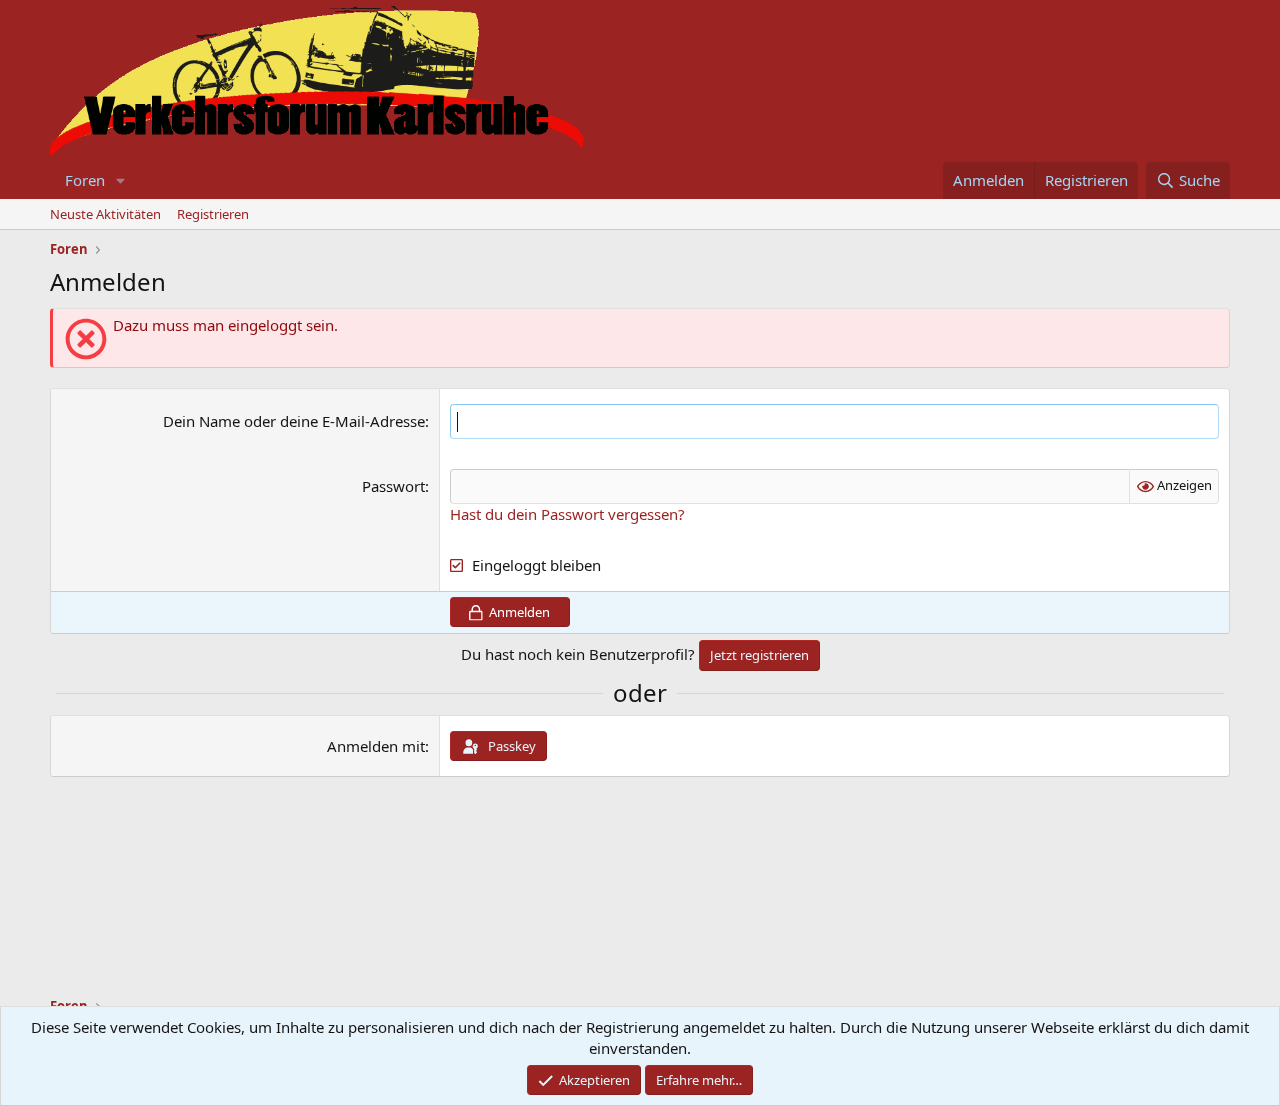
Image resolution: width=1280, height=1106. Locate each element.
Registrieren (213, 214)
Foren (85, 180)
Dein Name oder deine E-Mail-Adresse (294, 421)
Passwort (393, 486)
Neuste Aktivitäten (105, 214)
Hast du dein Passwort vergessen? (567, 514)
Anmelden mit (376, 746)
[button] (121, 180)
